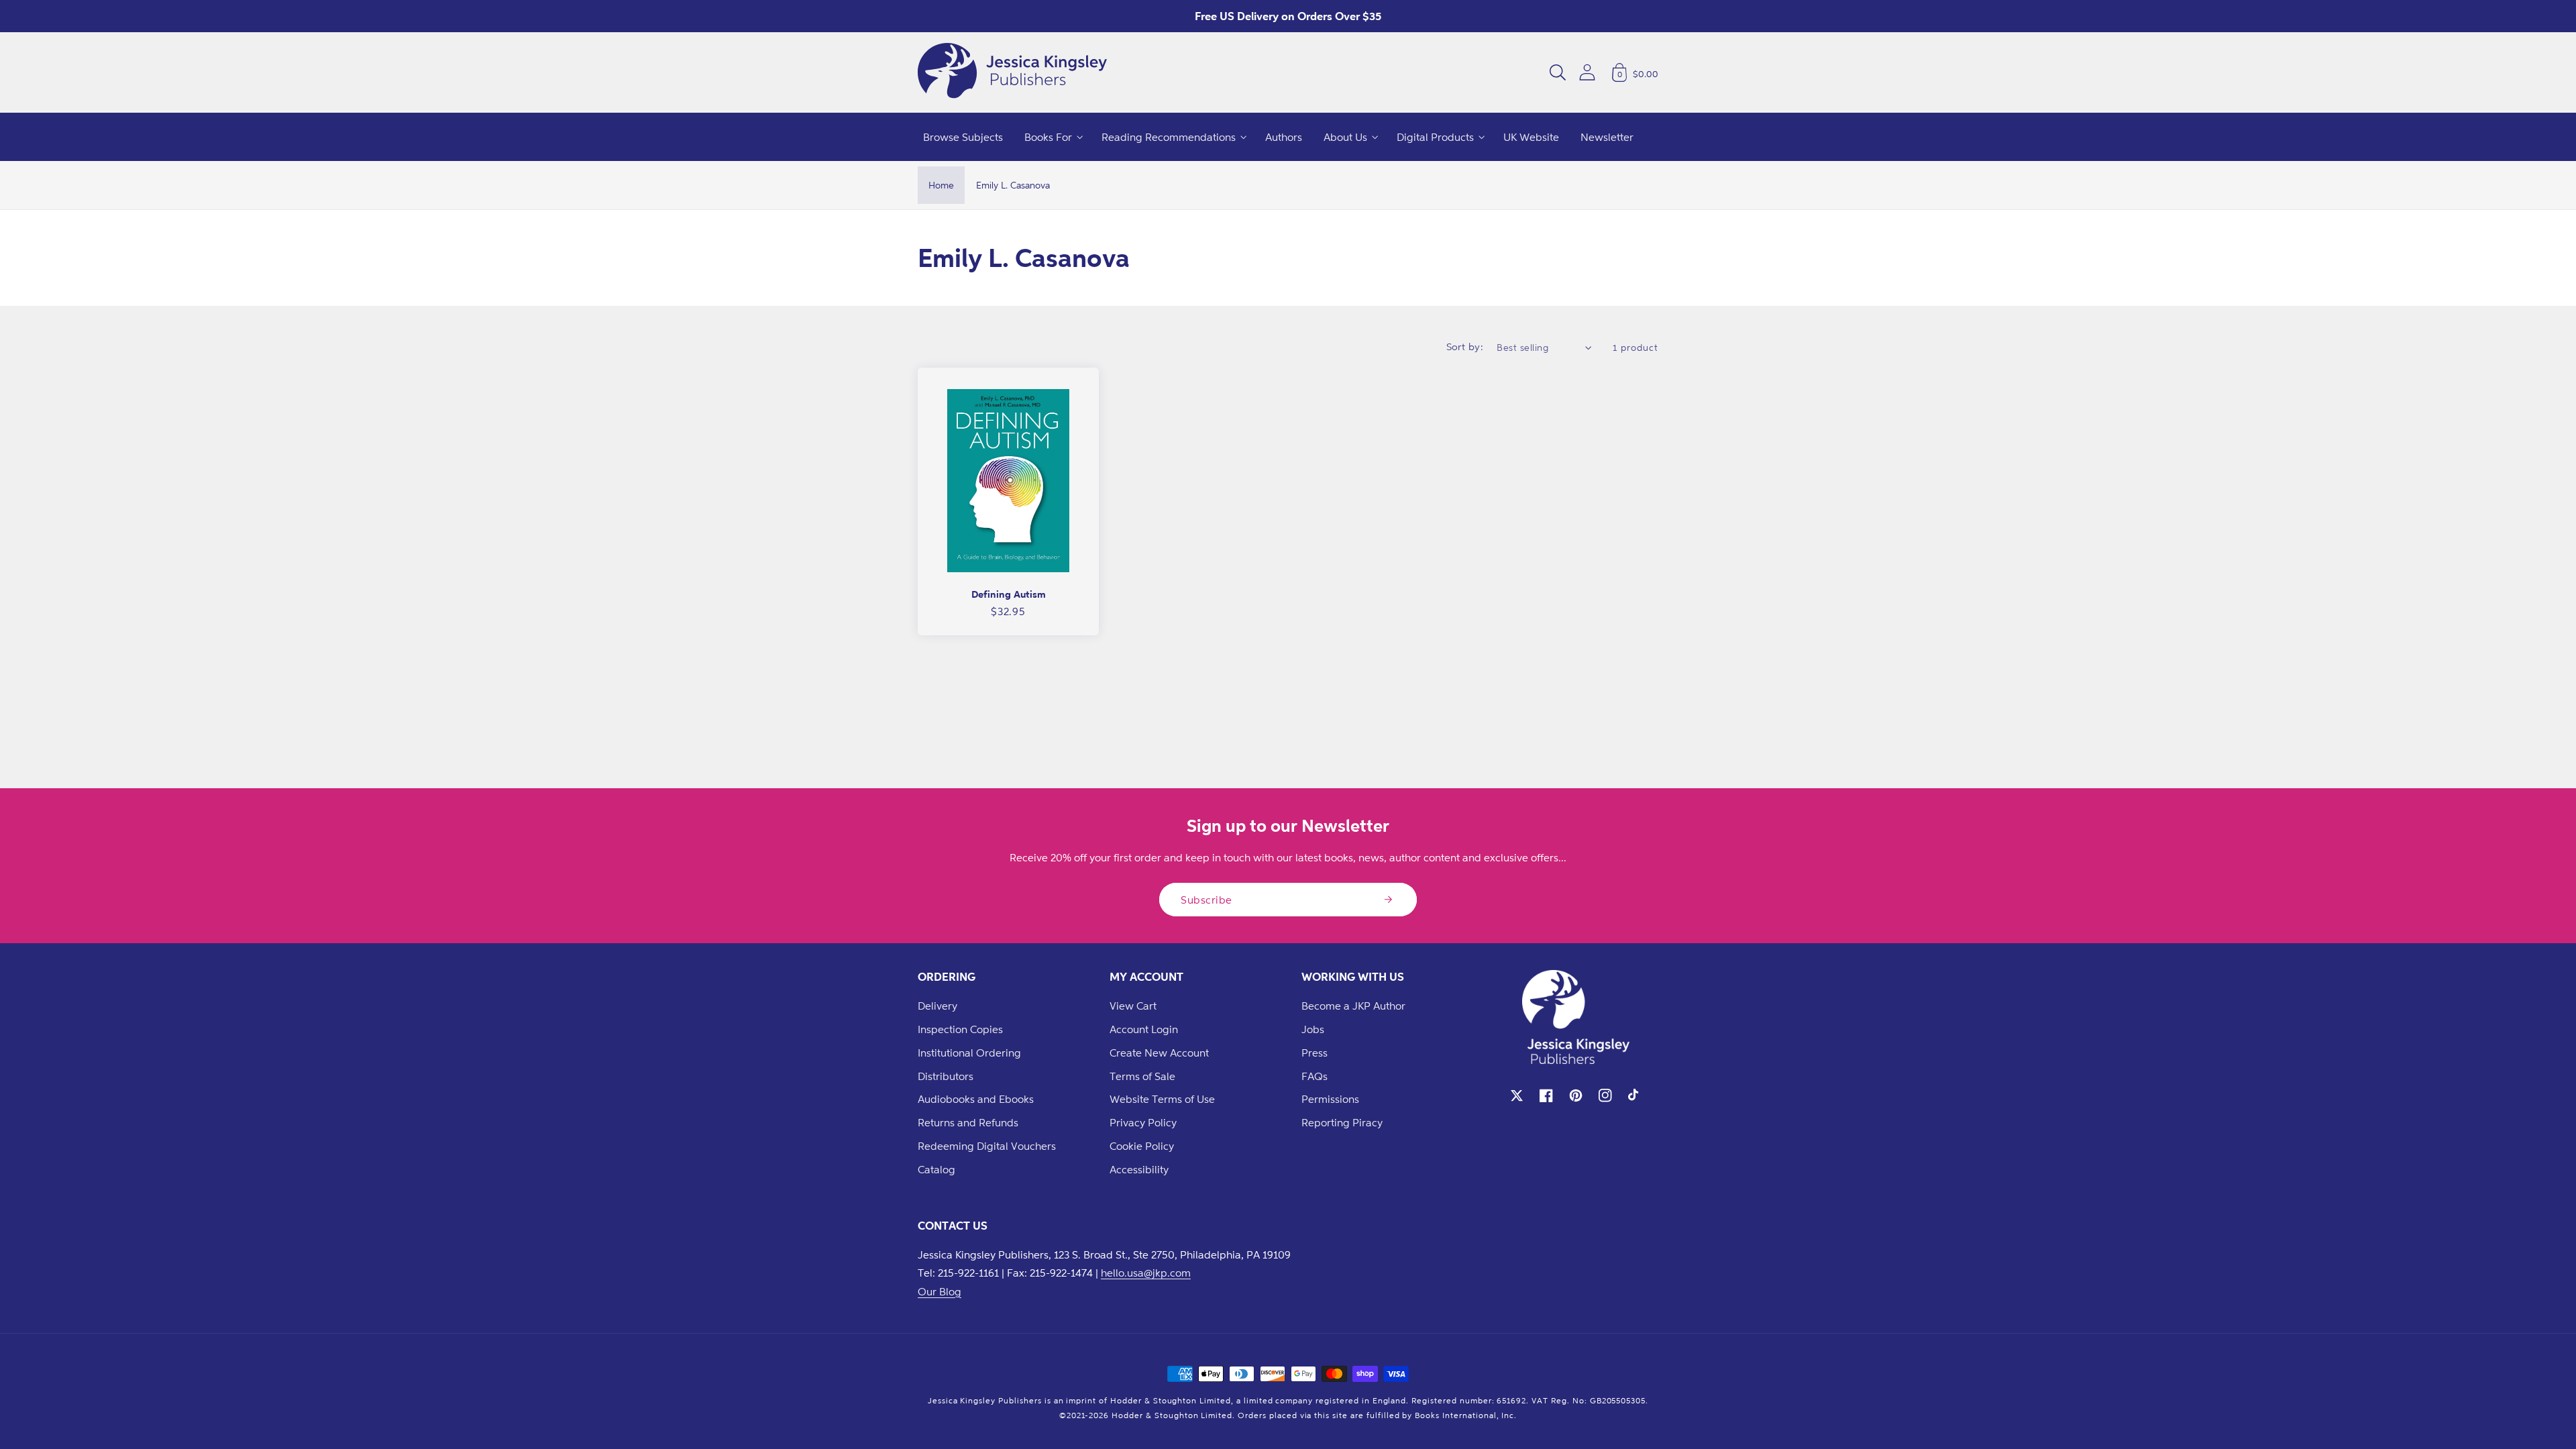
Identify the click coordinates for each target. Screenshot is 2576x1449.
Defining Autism (1009, 594)
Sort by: (1465, 346)
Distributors (946, 1076)
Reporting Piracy (1342, 1122)
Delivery (937, 1006)
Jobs (1313, 1029)
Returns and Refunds (968, 1122)
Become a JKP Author (1353, 1006)
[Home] (1012, 72)
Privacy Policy (1143, 1122)
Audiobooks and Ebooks (976, 1099)
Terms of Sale (1142, 1076)
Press (1314, 1053)
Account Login (1144, 1029)
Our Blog (940, 1291)
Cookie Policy (1142, 1146)
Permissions (1330, 1099)
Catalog (936, 1169)
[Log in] (1587, 72)
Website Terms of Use (1162, 1099)
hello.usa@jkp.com (1146, 1273)
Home (941, 185)
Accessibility (1139, 1169)
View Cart (1133, 1006)
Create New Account (1159, 1053)
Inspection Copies (960, 1029)
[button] (1558, 72)
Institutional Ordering (969, 1053)
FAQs (1314, 1076)
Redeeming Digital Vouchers (987, 1146)
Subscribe (1206, 900)
